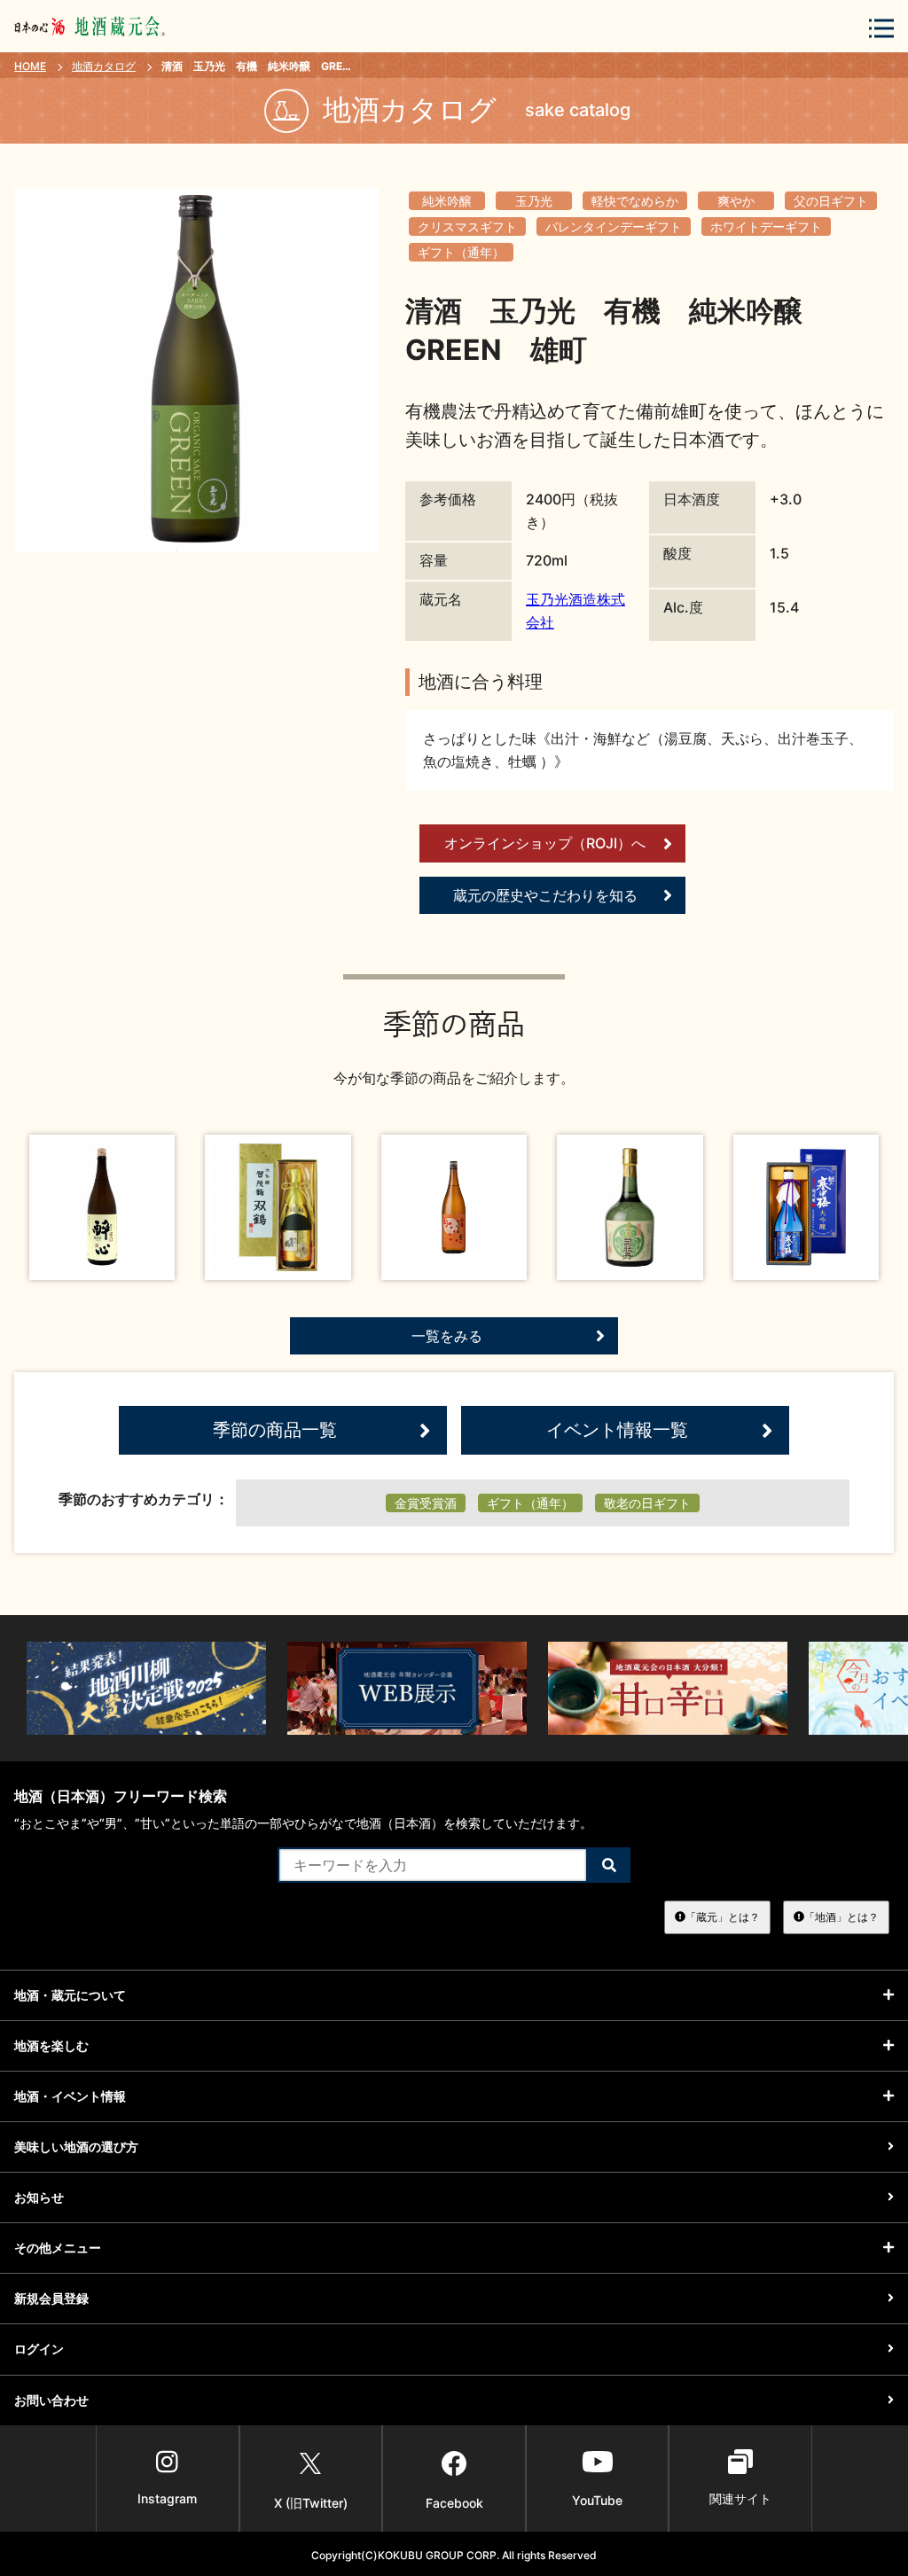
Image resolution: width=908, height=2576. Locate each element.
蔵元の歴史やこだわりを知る (545, 895)
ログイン (39, 2349)
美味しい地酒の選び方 (76, 2147)
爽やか (736, 201)
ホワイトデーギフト (766, 226)
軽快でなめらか (635, 201)
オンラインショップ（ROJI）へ (545, 843)
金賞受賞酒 (426, 1503)
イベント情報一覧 (617, 1430)
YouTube (597, 2500)
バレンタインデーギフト (614, 226)
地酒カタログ (104, 66)
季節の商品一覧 (275, 1430)
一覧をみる (447, 1336)
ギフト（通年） (461, 252)
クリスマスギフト (467, 226)
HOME (30, 66)
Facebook (454, 2503)
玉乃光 (534, 201)
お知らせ (39, 2197)
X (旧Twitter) (311, 2503)
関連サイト (740, 2498)
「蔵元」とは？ (723, 1917)
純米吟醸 (447, 201)
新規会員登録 (51, 2298)
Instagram (167, 2498)
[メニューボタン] (881, 28)
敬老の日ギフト (647, 1503)
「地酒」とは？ (841, 1917)
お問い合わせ (51, 2400)
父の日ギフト (831, 201)
